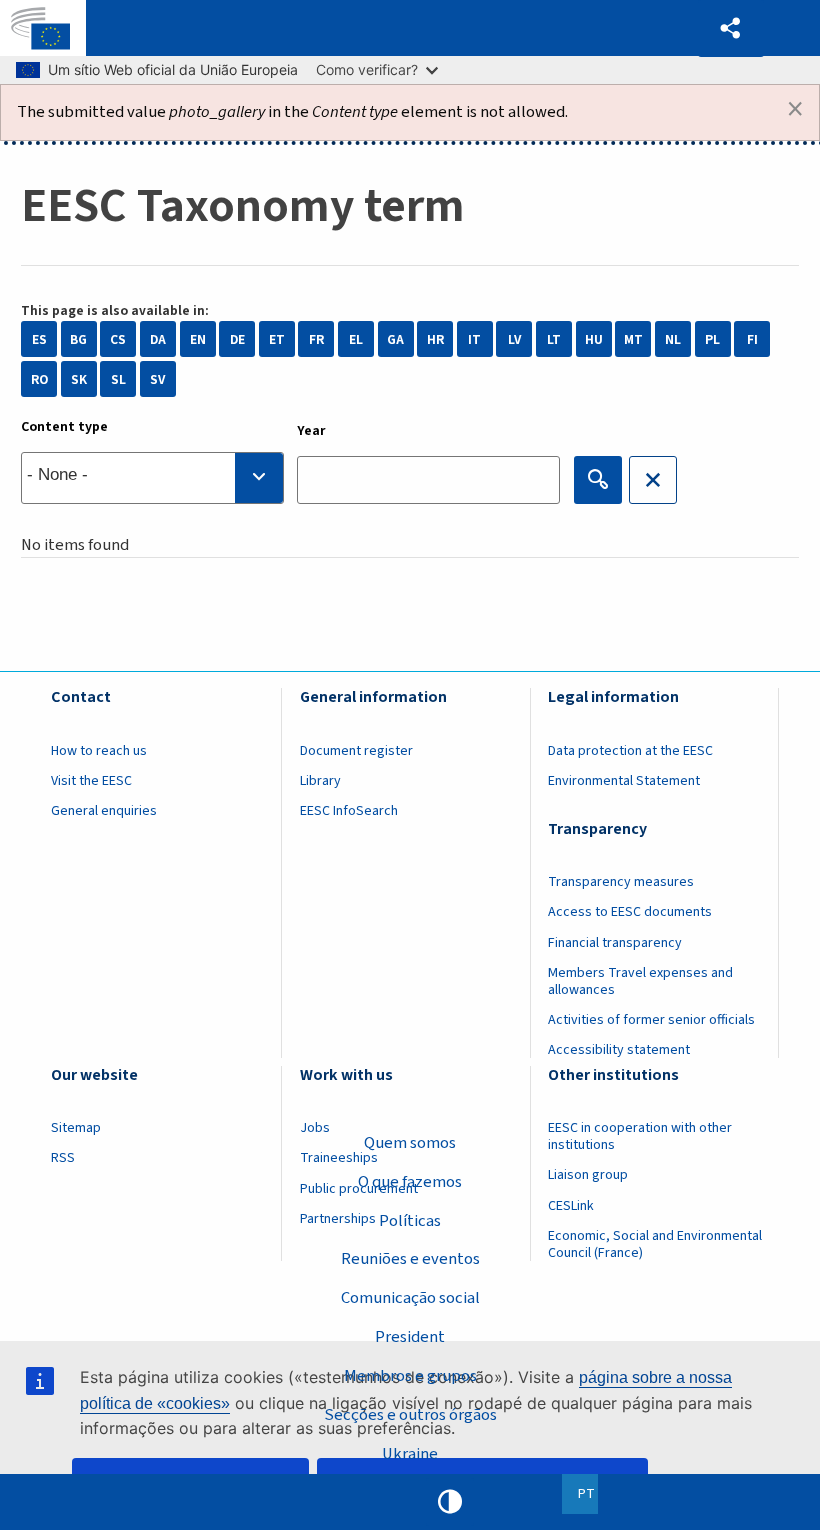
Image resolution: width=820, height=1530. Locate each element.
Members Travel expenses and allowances (640, 981)
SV (157, 379)
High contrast (450, 1502)
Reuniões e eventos (410, 1259)
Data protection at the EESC (630, 751)
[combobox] (152, 478)
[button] (731, 28)
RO (39, 379)
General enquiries (104, 811)
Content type (64, 427)
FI (752, 339)
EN (198, 339)
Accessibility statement (619, 1050)
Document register (356, 751)
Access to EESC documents (630, 912)
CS (118, 339)
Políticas (410, 1221)
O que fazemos (410, 1182)
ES (39, 339)
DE (237, 339)
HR (435, 339)
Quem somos (410, 1143)
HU (594, 339)
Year (311, 431)
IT (474, 339)
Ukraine (410, 1454)
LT (554, 339)
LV (514, 339)
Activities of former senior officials (651, 1020)
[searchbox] (152, 478)
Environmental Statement (624, 781)
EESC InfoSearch (349, 811)
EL (356, 339)
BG (78, 339)
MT (633, 339)
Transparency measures (621, 882)
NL (673, 339)
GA (395, 339)
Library (320, 781)
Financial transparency (615, 943)
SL (118, 379)
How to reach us (99, 751)
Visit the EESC (91, 781)
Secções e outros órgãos (410, 1415)
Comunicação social (410, 1298)
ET (277, 339)
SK (79, 379)
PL (712, 339)
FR (316, 339)
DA (158, 339)
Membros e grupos (410, 1376)
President (410, 1337)
